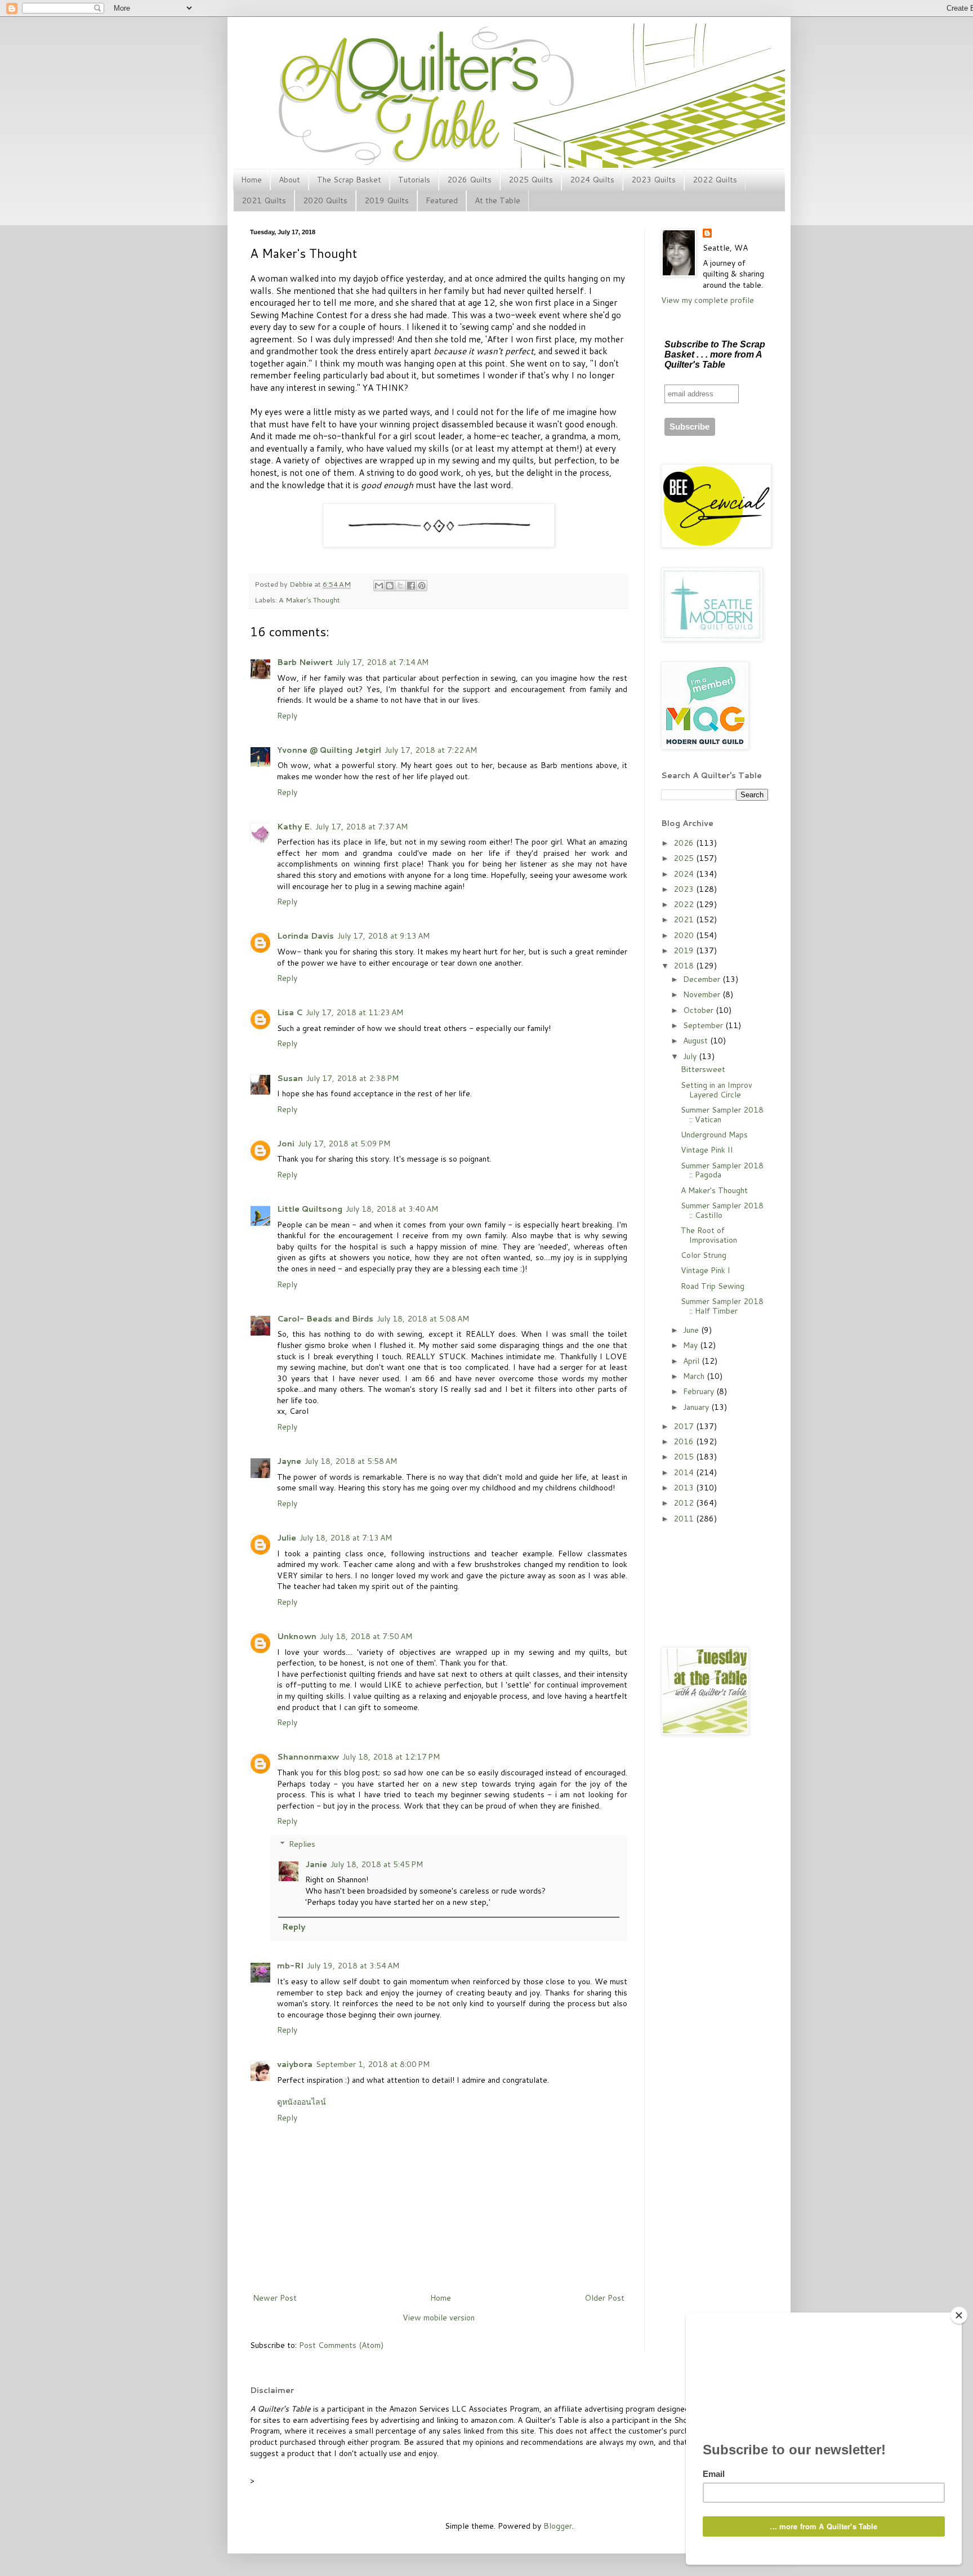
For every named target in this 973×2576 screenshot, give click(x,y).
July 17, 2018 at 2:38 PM (352, 1078)
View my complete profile (708, 300)
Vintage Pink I (706, 1270)
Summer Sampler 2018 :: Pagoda (722, 1170)
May (691, 1345)
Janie (316, 1864)
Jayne (289, 1461)
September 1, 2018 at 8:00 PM (373, 2064)
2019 (685, 950)
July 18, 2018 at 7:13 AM (346, 1538)
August (697, 1041)
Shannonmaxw (308, 1757)
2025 (685, 858)
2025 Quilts (531, 180)
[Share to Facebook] (411, 586)
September (704, 1025)
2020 (685, 935)
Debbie (302, 584)
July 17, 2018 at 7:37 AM (361, 827)
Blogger (558, 2526)
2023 (685, 889)
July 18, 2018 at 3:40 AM (392, 1209)
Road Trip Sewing (713, 1286)
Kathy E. (294, 827)
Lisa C (290, 1012)
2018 (685, 966)
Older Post (604, 2298)
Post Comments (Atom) (341, 2345)
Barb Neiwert (305, 662)
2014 (685, 1472)
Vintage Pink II (707, 1150)
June (692, 1330)
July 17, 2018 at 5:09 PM (344, 1144)
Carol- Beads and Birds (325, 1319)
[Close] (959, 2315)
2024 (685, 874)
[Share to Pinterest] (422, 586)
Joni (286, 1144)
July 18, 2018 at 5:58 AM (351, 1461)
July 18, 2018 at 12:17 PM (391, 1757)
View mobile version (439, 2318)
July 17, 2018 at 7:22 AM (431, 750)
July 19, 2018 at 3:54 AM (353, 1966)
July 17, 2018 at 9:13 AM (383, 936)
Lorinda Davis (305, 936)
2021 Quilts (264, 200)
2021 (685, 919)
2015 (685, 1457)
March (695, 1376)
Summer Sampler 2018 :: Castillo (722, 1210)
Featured (442, 200)
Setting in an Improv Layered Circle (717, 1090)
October (699, 1010)
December (703, 979)
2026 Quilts (469, 180)
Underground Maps (714, 1135)
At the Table (497, 200)
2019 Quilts (387, 200)
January (697, 1407)
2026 (685, 843)
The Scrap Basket (349, 180)
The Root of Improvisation (709, 1235)
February (700, 1391)
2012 (685, 1503)
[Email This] (379, 586)
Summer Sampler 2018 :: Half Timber (722, 1306)
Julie (287, 1538)
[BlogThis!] (390, 586)
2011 (685, 1519)
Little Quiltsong (310, 1209)
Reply (287, 716)
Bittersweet (703, 1069)
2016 (685, 1441)
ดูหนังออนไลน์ (302, 2102)
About (289, 180)
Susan (290, 1078)
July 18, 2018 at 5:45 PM (377, 1864)
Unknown (297, 1636)
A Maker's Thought (309, 600)
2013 (685, 1488)
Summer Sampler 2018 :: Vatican (722, 1115)
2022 (685, 904)
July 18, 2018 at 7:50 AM (366, 1636)
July (691, 1056)
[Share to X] (400, 586)
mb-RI (290, 1966)
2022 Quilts (715, 180)
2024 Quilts (592, 180)
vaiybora (295, 2064)
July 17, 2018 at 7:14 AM (382, 662)
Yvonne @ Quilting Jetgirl (329, 750)
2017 (685, 1426)
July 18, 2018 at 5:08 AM (423, 1319)
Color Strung (704, 1255)
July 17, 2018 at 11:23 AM (354, 1012)
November (703, 994)
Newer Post (275, 2298)
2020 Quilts (325, 200)
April (692, 1361)
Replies (302, 1844)
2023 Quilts (653, 180)
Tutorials (414, 180)
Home (251, 180)
